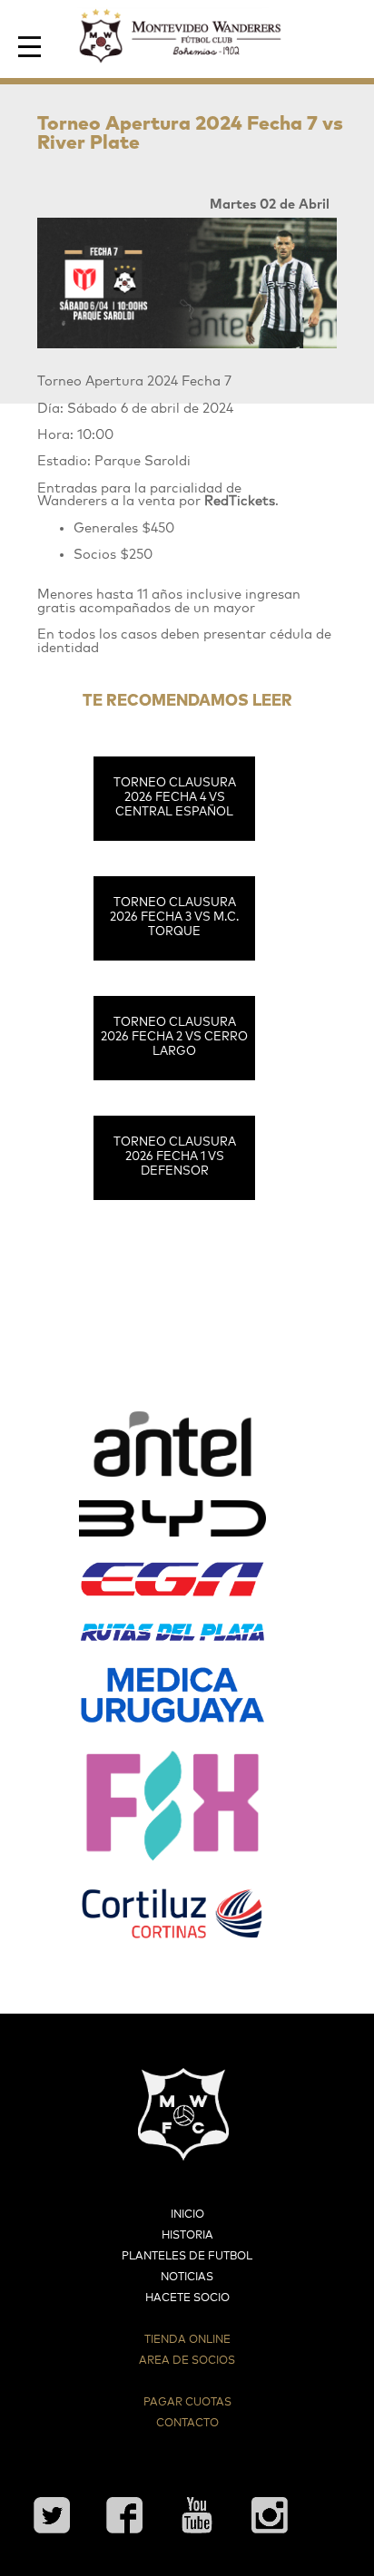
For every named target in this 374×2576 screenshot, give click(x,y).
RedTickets (240, 501)
